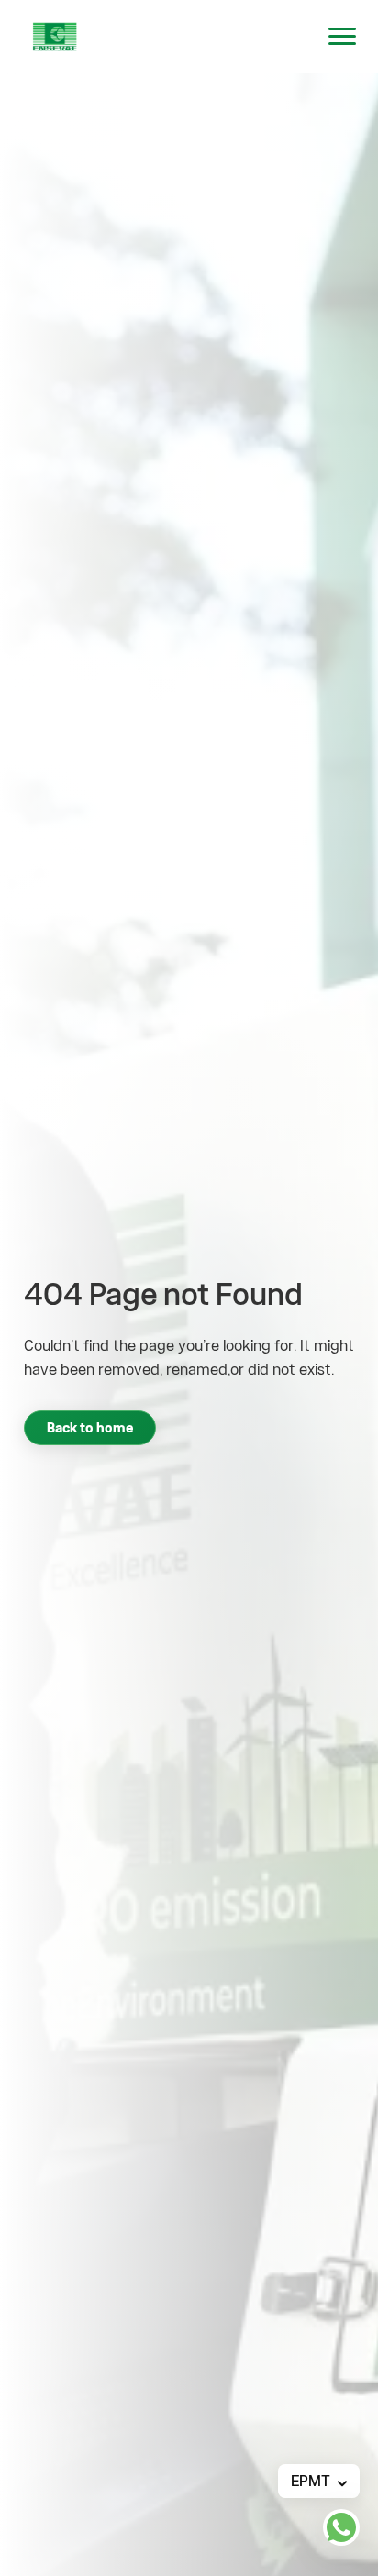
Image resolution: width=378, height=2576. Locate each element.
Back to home (90, 1428)
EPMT (311, 2481)
